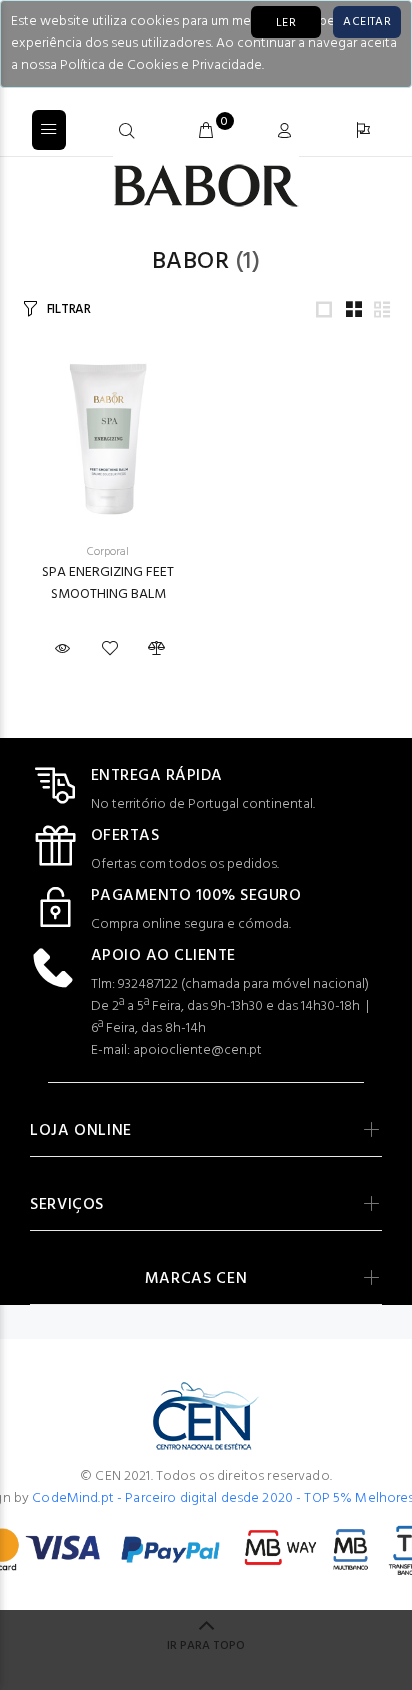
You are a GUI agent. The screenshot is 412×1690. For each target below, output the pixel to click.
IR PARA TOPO (206, 1646)
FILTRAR (69, 309)
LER (286, 23)
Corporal (108, 552)
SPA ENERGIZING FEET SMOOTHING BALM (108, 583)
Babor (190, 262)
